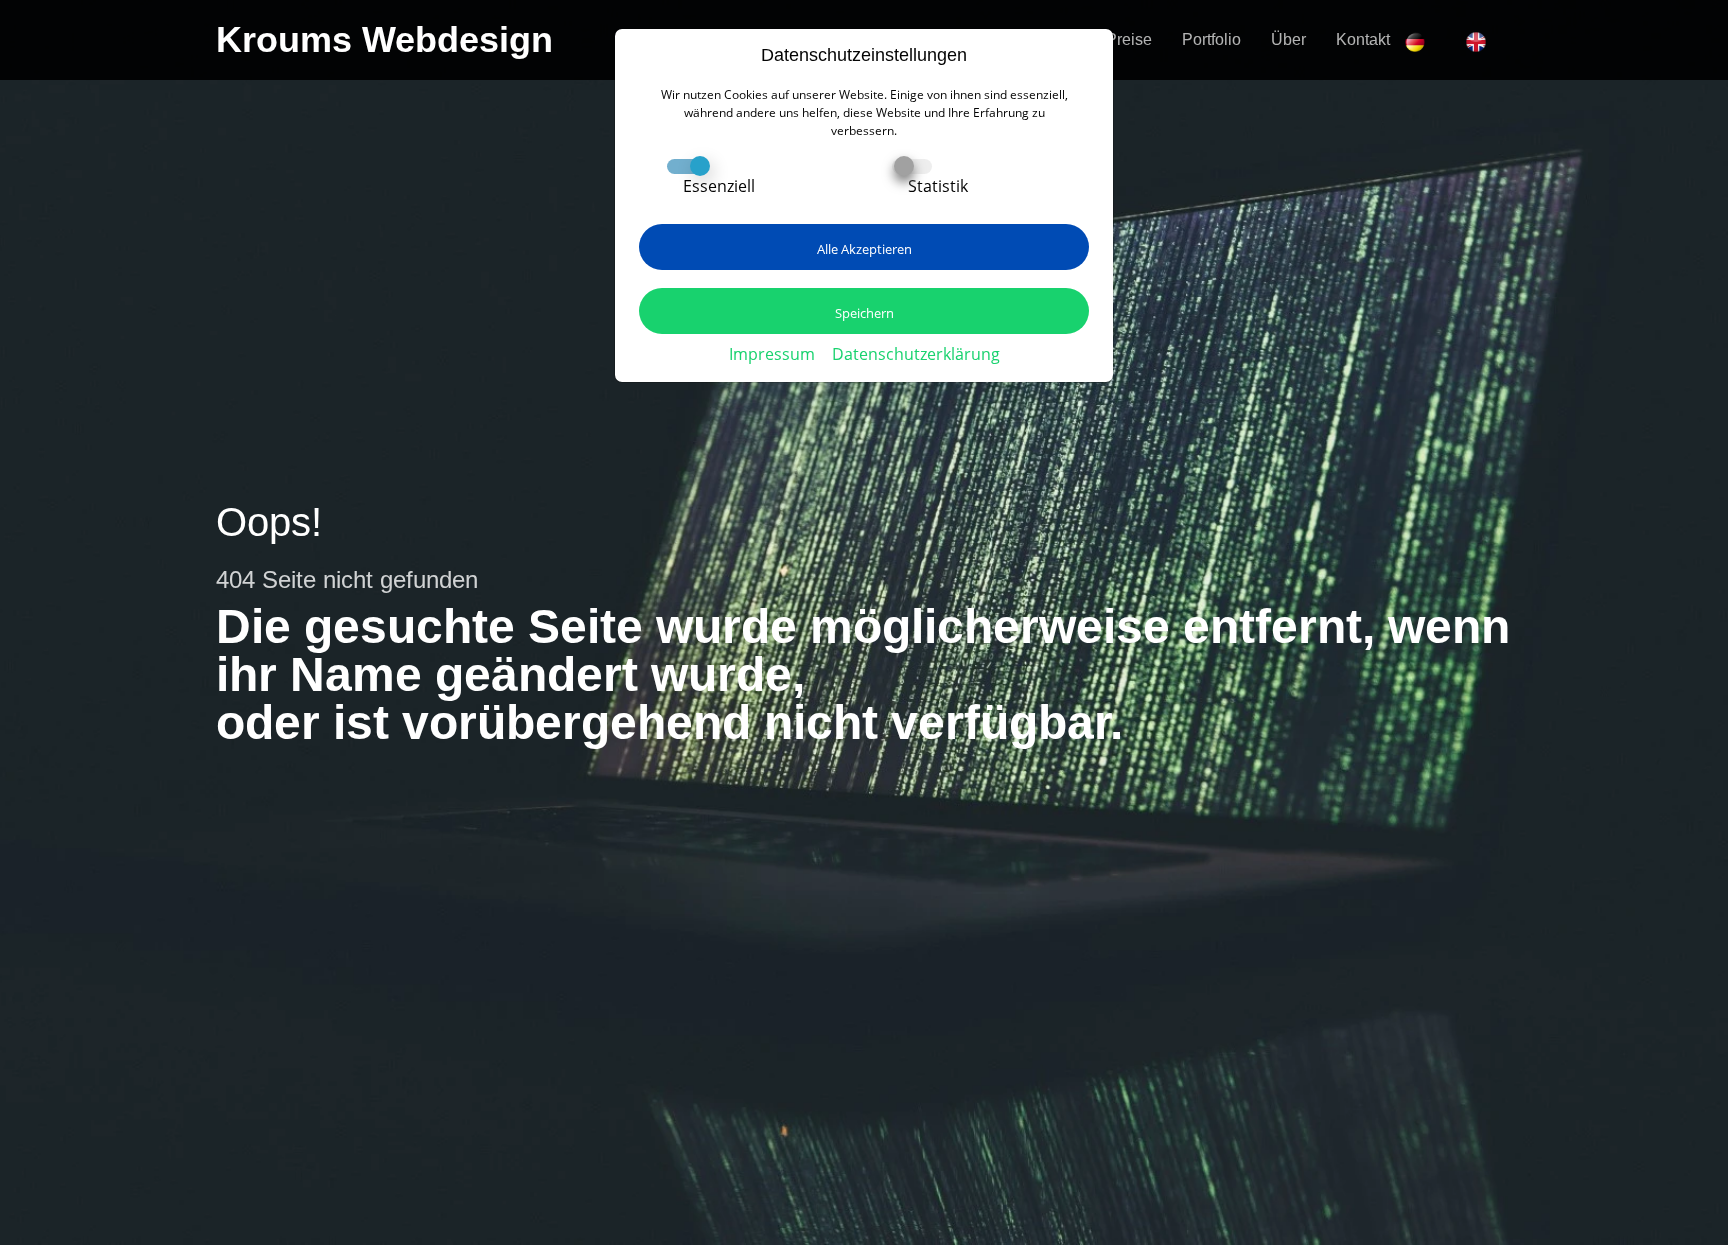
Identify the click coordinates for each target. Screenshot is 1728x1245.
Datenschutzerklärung (916, 354)
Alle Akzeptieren (864, 249)
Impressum (772, 354)
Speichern (864, 313)
